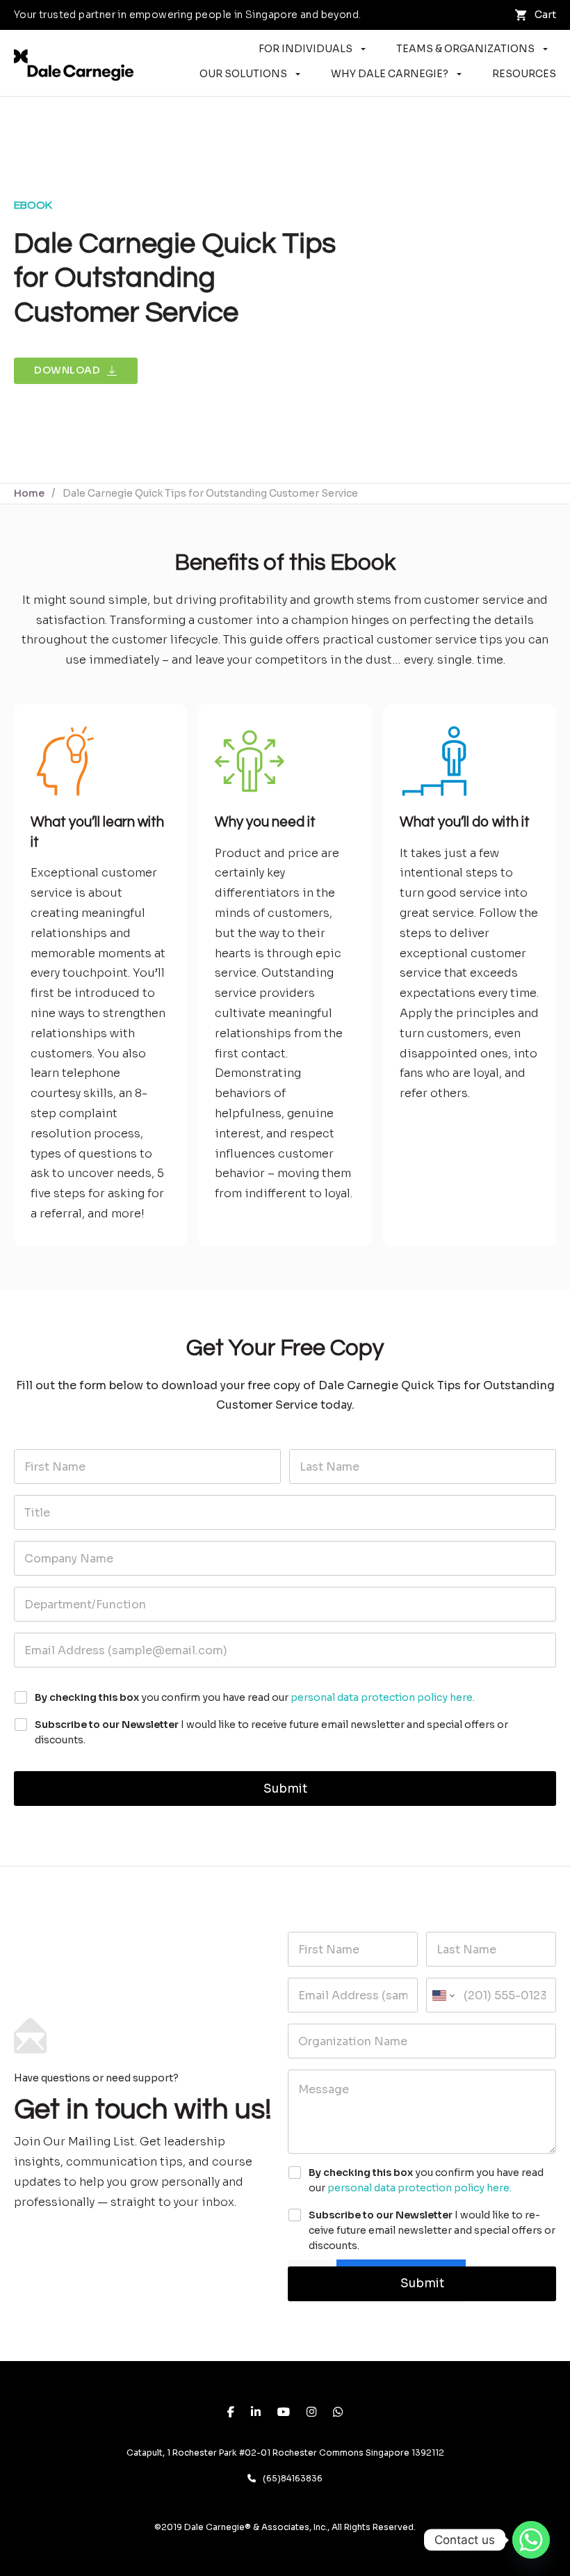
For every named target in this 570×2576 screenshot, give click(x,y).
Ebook (33, 205)
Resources (524, 74)
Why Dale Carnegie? (390, 74)
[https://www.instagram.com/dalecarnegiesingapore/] (311, 2413)
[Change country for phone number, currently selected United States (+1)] (442, 1995)
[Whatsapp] (531, 2540)
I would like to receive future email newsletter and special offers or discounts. (271, 1732)
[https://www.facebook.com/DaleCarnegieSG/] (231, 2413)
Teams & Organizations (465, 49)
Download (67, 370)
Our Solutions (243, 74)
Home (29, 493)
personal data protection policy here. (383, 1697)
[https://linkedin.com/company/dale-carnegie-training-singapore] (256, 2413)
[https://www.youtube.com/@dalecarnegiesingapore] (284, 2413)
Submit (285, 1789)
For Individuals (306, 49)
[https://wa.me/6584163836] (338, 2413)
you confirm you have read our (255, 1697)
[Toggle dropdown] (363, 49)
